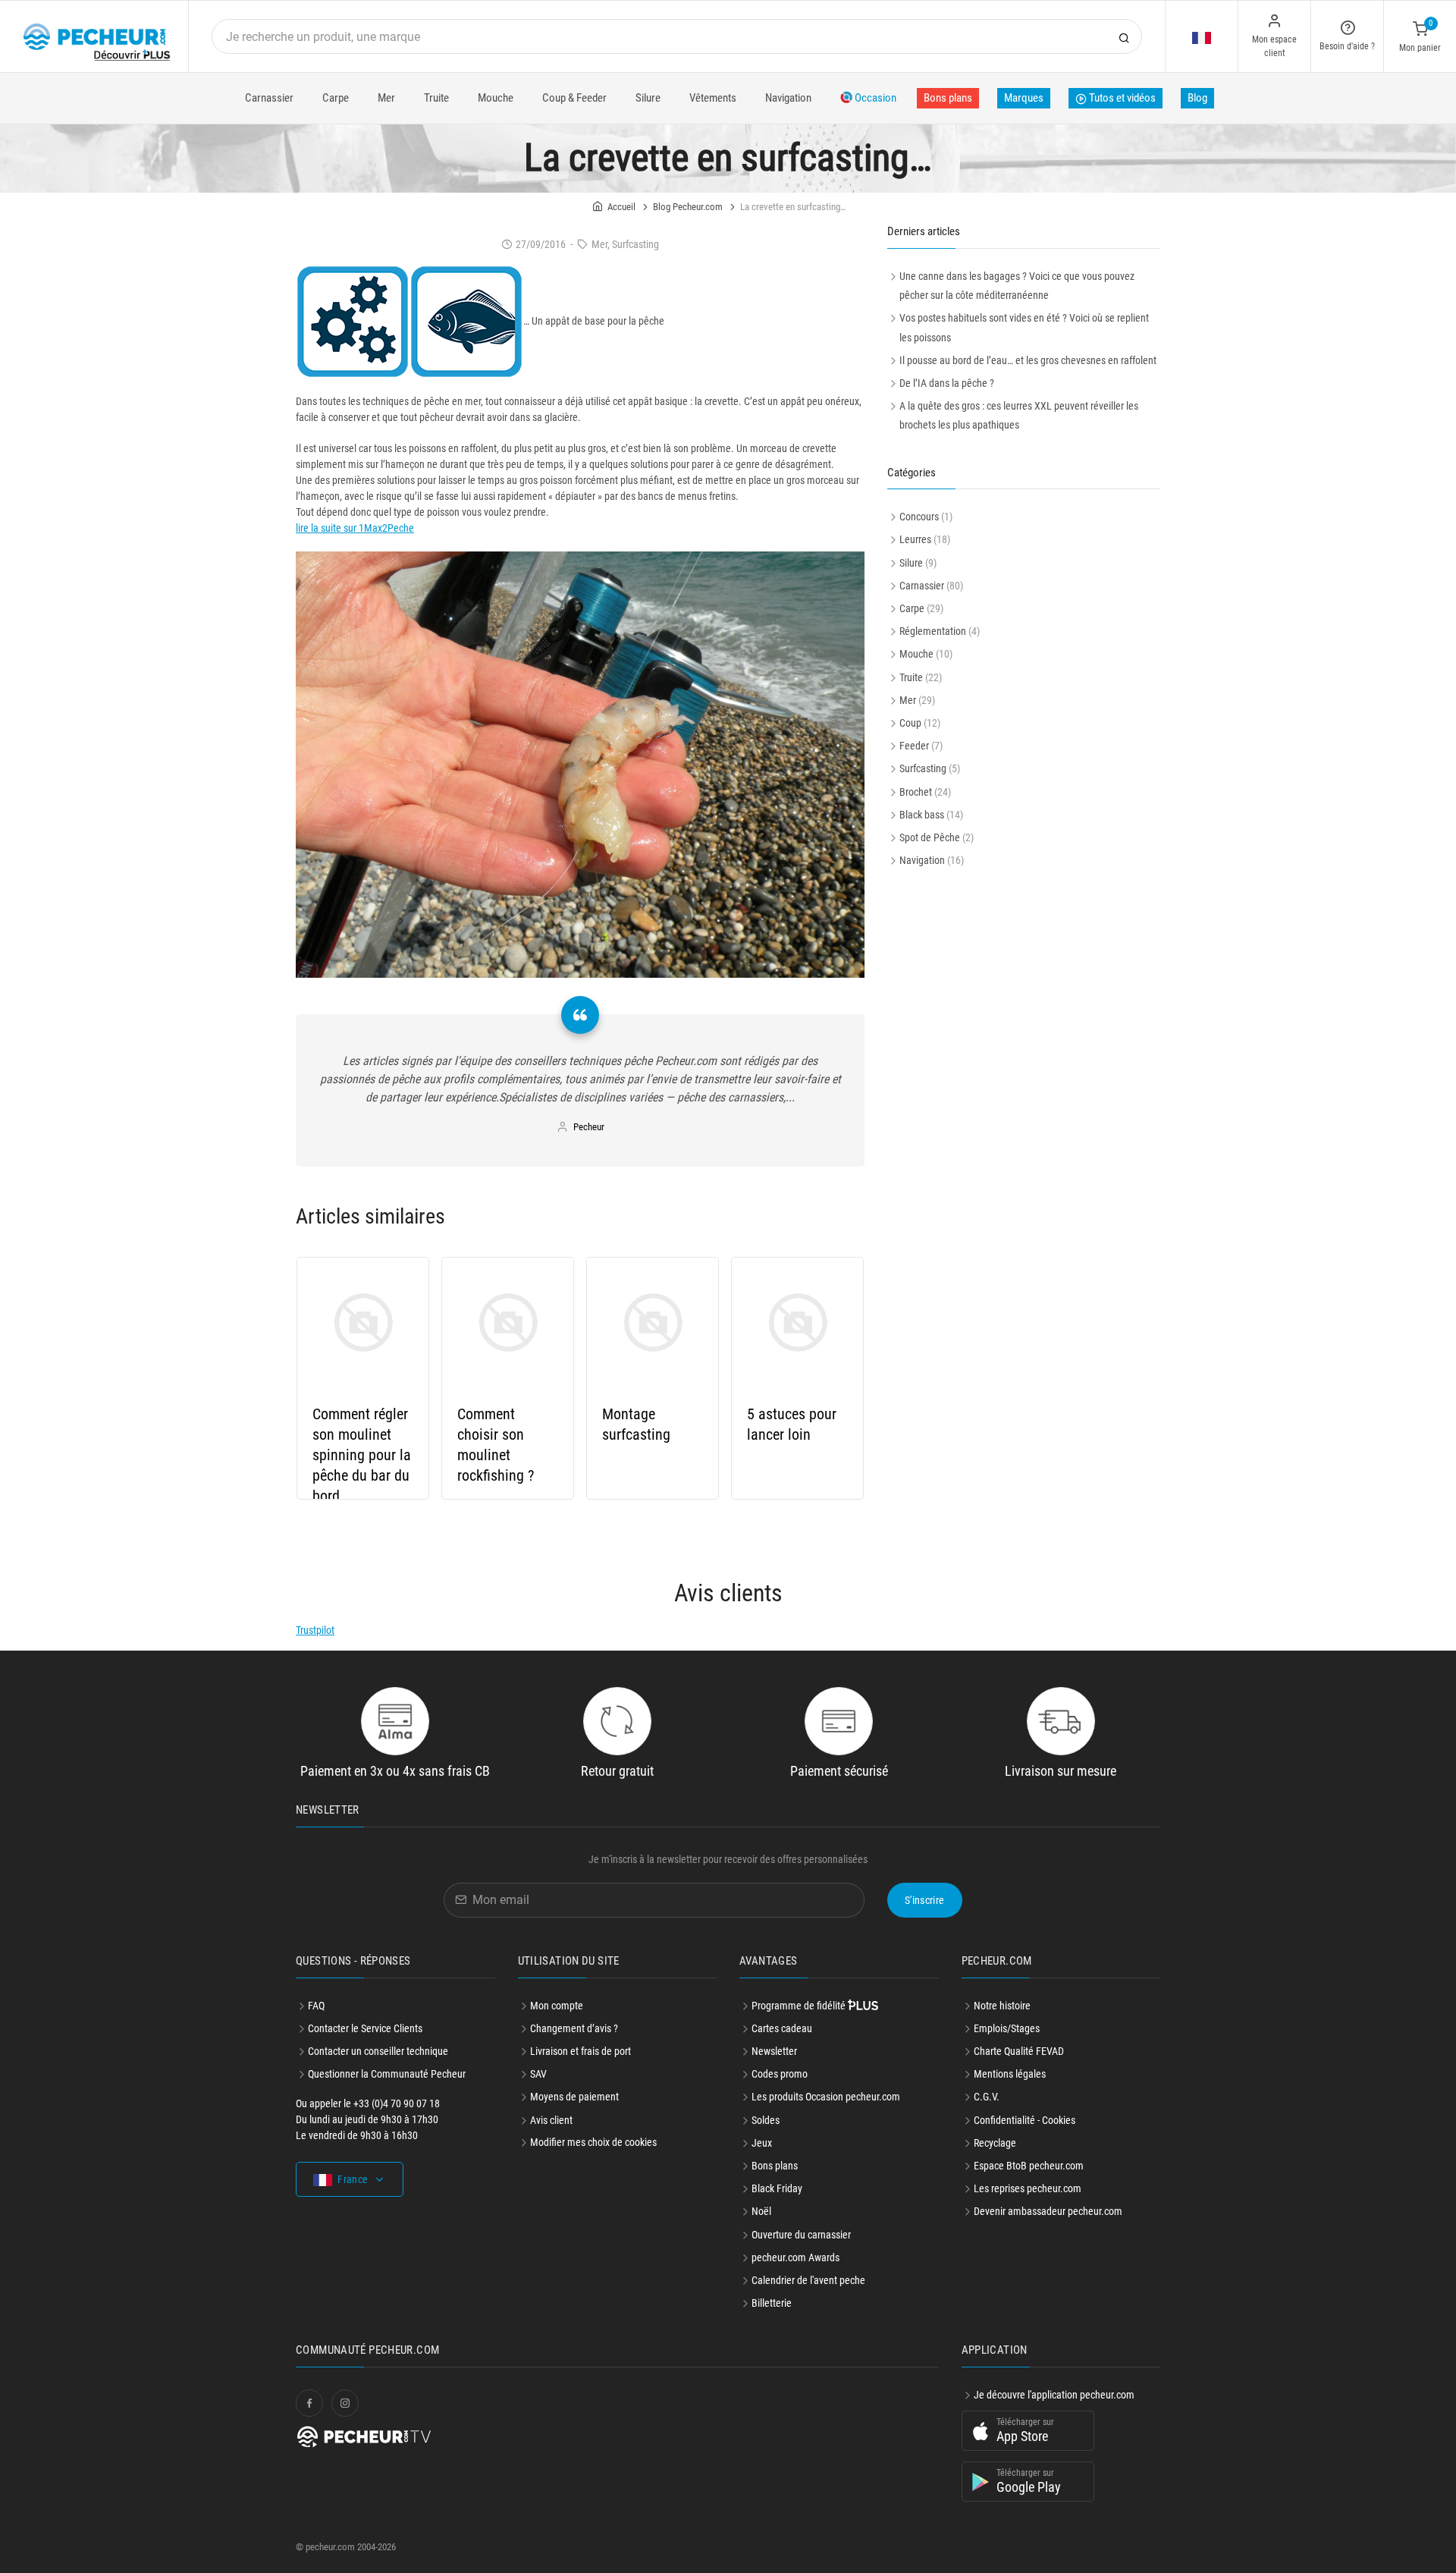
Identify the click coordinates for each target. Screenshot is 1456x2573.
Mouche (496, 98)
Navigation (788, 98)
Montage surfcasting (636, 1424)
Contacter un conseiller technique (378, 2051)
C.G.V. (987, 2097)
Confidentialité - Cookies (1025, 2120)
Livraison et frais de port (581, 2051)
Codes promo (780, 2074)
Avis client (551, 2120)
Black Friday (777, 2188)
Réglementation (933, 631)
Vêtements (713, 98)
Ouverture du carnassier (801, 2235)
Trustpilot (315, 1630)
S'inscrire (925, 1900)
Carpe (336, 98)
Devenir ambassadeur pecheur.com (1048, 2211)
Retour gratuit (617, 1771)
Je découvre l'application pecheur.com (1054, 2395)
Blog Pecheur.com (688, 207)
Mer (386, 98)
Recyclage (995, 2143)
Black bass (922, 815)
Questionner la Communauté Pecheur (387, 2074)
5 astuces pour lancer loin (792, 1424)
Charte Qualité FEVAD (1019, 2051)
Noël (761, 2211)
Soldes (766, 2120)
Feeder (914, 746)
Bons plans (948, 98)
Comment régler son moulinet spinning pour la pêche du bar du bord (362, 1455)
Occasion (874, 98)
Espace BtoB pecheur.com (1029, 2166)
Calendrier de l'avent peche (808, 2280)
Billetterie (772, 2303)
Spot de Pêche (930, 837)
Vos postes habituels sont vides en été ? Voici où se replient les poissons (1024, 327)
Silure (648, 98)
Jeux (762, 2143)
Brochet (916, 792)
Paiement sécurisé (839, 1771)
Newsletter (774, 2051)
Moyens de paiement (574, 2097)
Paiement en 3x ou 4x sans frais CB (395, 1771)
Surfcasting (923, 768)
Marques (1024, 98)
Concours (919, 517)
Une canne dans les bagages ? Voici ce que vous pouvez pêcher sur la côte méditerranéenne (1017, 286)
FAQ (316, 2006)
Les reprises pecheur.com (1028, 2188)
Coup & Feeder (574, 98)
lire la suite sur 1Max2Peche (355, 528)
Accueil (621, 207)
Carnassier (269, 98)
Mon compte (557, 2006)
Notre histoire (1002, 2006)
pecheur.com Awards (795, 2257)
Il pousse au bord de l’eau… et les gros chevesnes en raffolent (1028, 360)
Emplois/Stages (1007, 2028)
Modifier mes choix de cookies (593, 2142)
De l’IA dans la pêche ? (947, 383)
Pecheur (589, 1127)
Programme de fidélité (800, 2006)
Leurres (915, 539)
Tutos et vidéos (1121, 98)
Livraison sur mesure (1061, 1771)
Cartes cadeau (782, 2028)
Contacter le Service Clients (365, 2028)
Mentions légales (1010, 2074)
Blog (1197, 98)
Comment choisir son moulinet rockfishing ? (496, 1445)
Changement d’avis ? (574, 2028)
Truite (436, 98)
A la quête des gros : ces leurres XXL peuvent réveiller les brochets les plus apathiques (1019, 415)
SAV (538, 2074)
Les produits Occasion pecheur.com (826, 2097)
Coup (910, 723)
